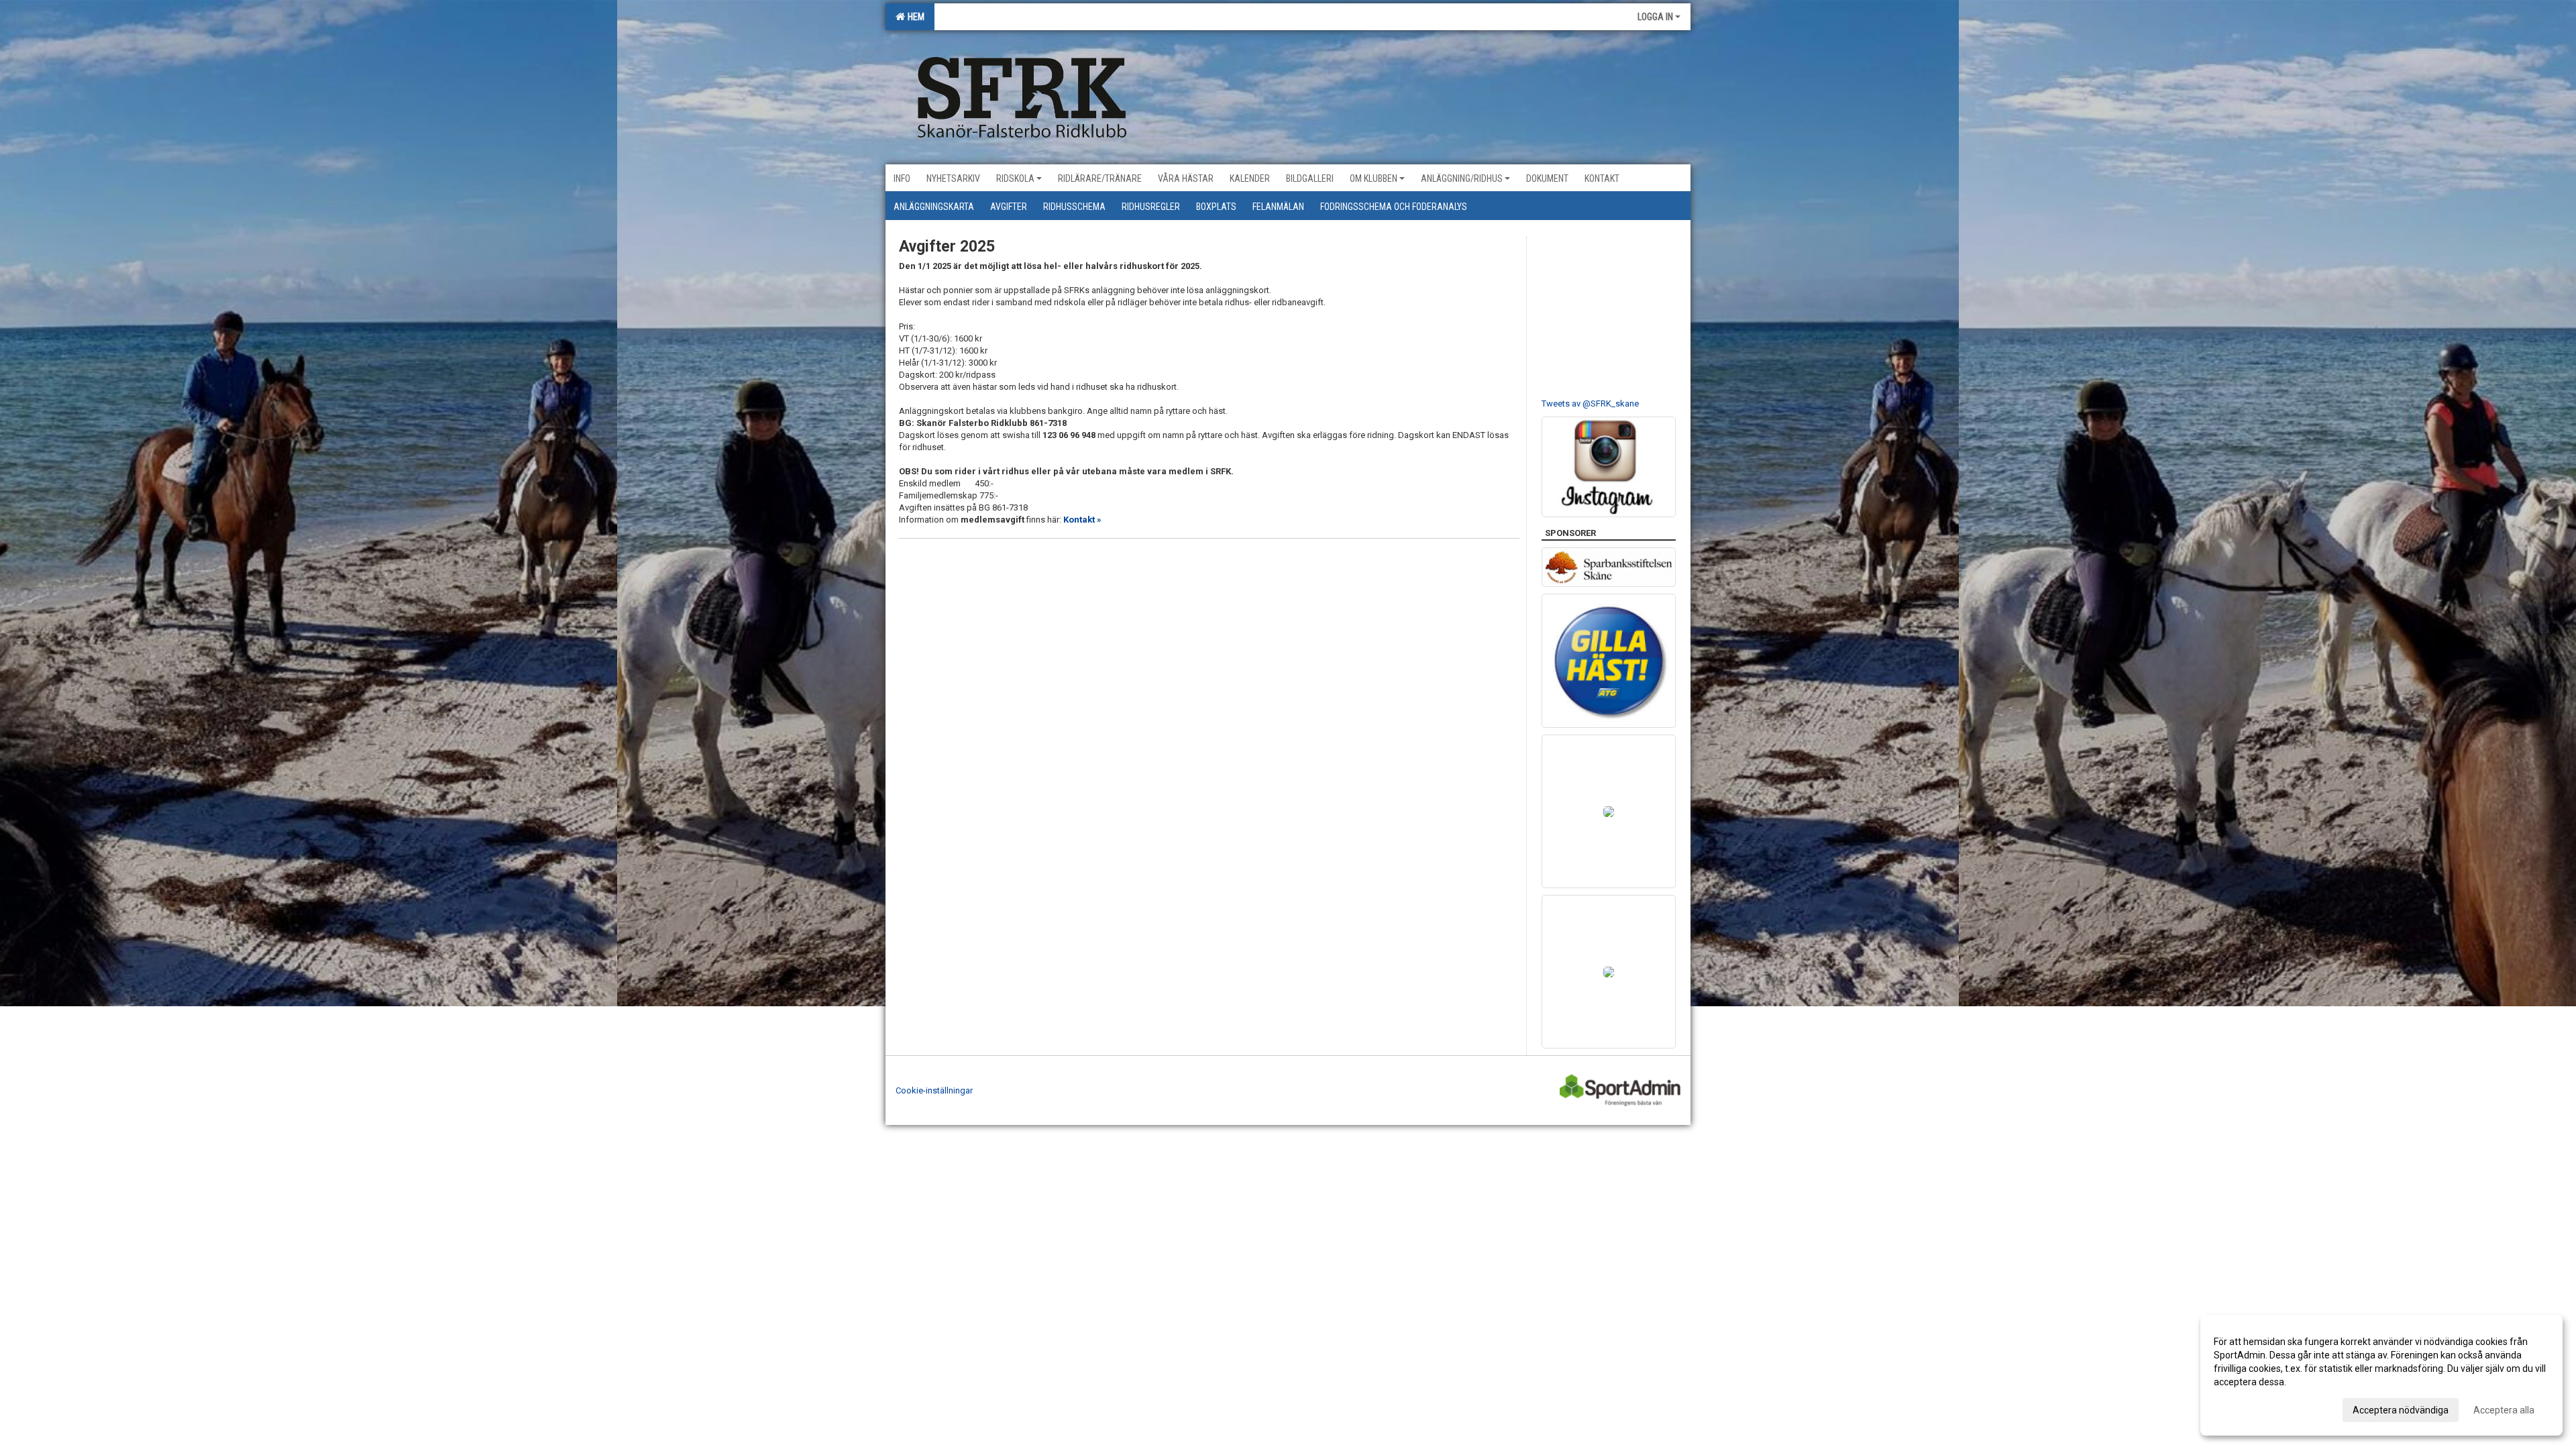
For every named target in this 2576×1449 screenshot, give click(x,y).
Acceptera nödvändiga (2401, 1410)
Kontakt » (1082, 520)
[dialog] (2381, 1375)
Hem (914, 17)
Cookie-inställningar (934, 1090)
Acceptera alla (2504, 1410)
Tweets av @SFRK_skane (1590, 404)
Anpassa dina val (2250, 1408)
